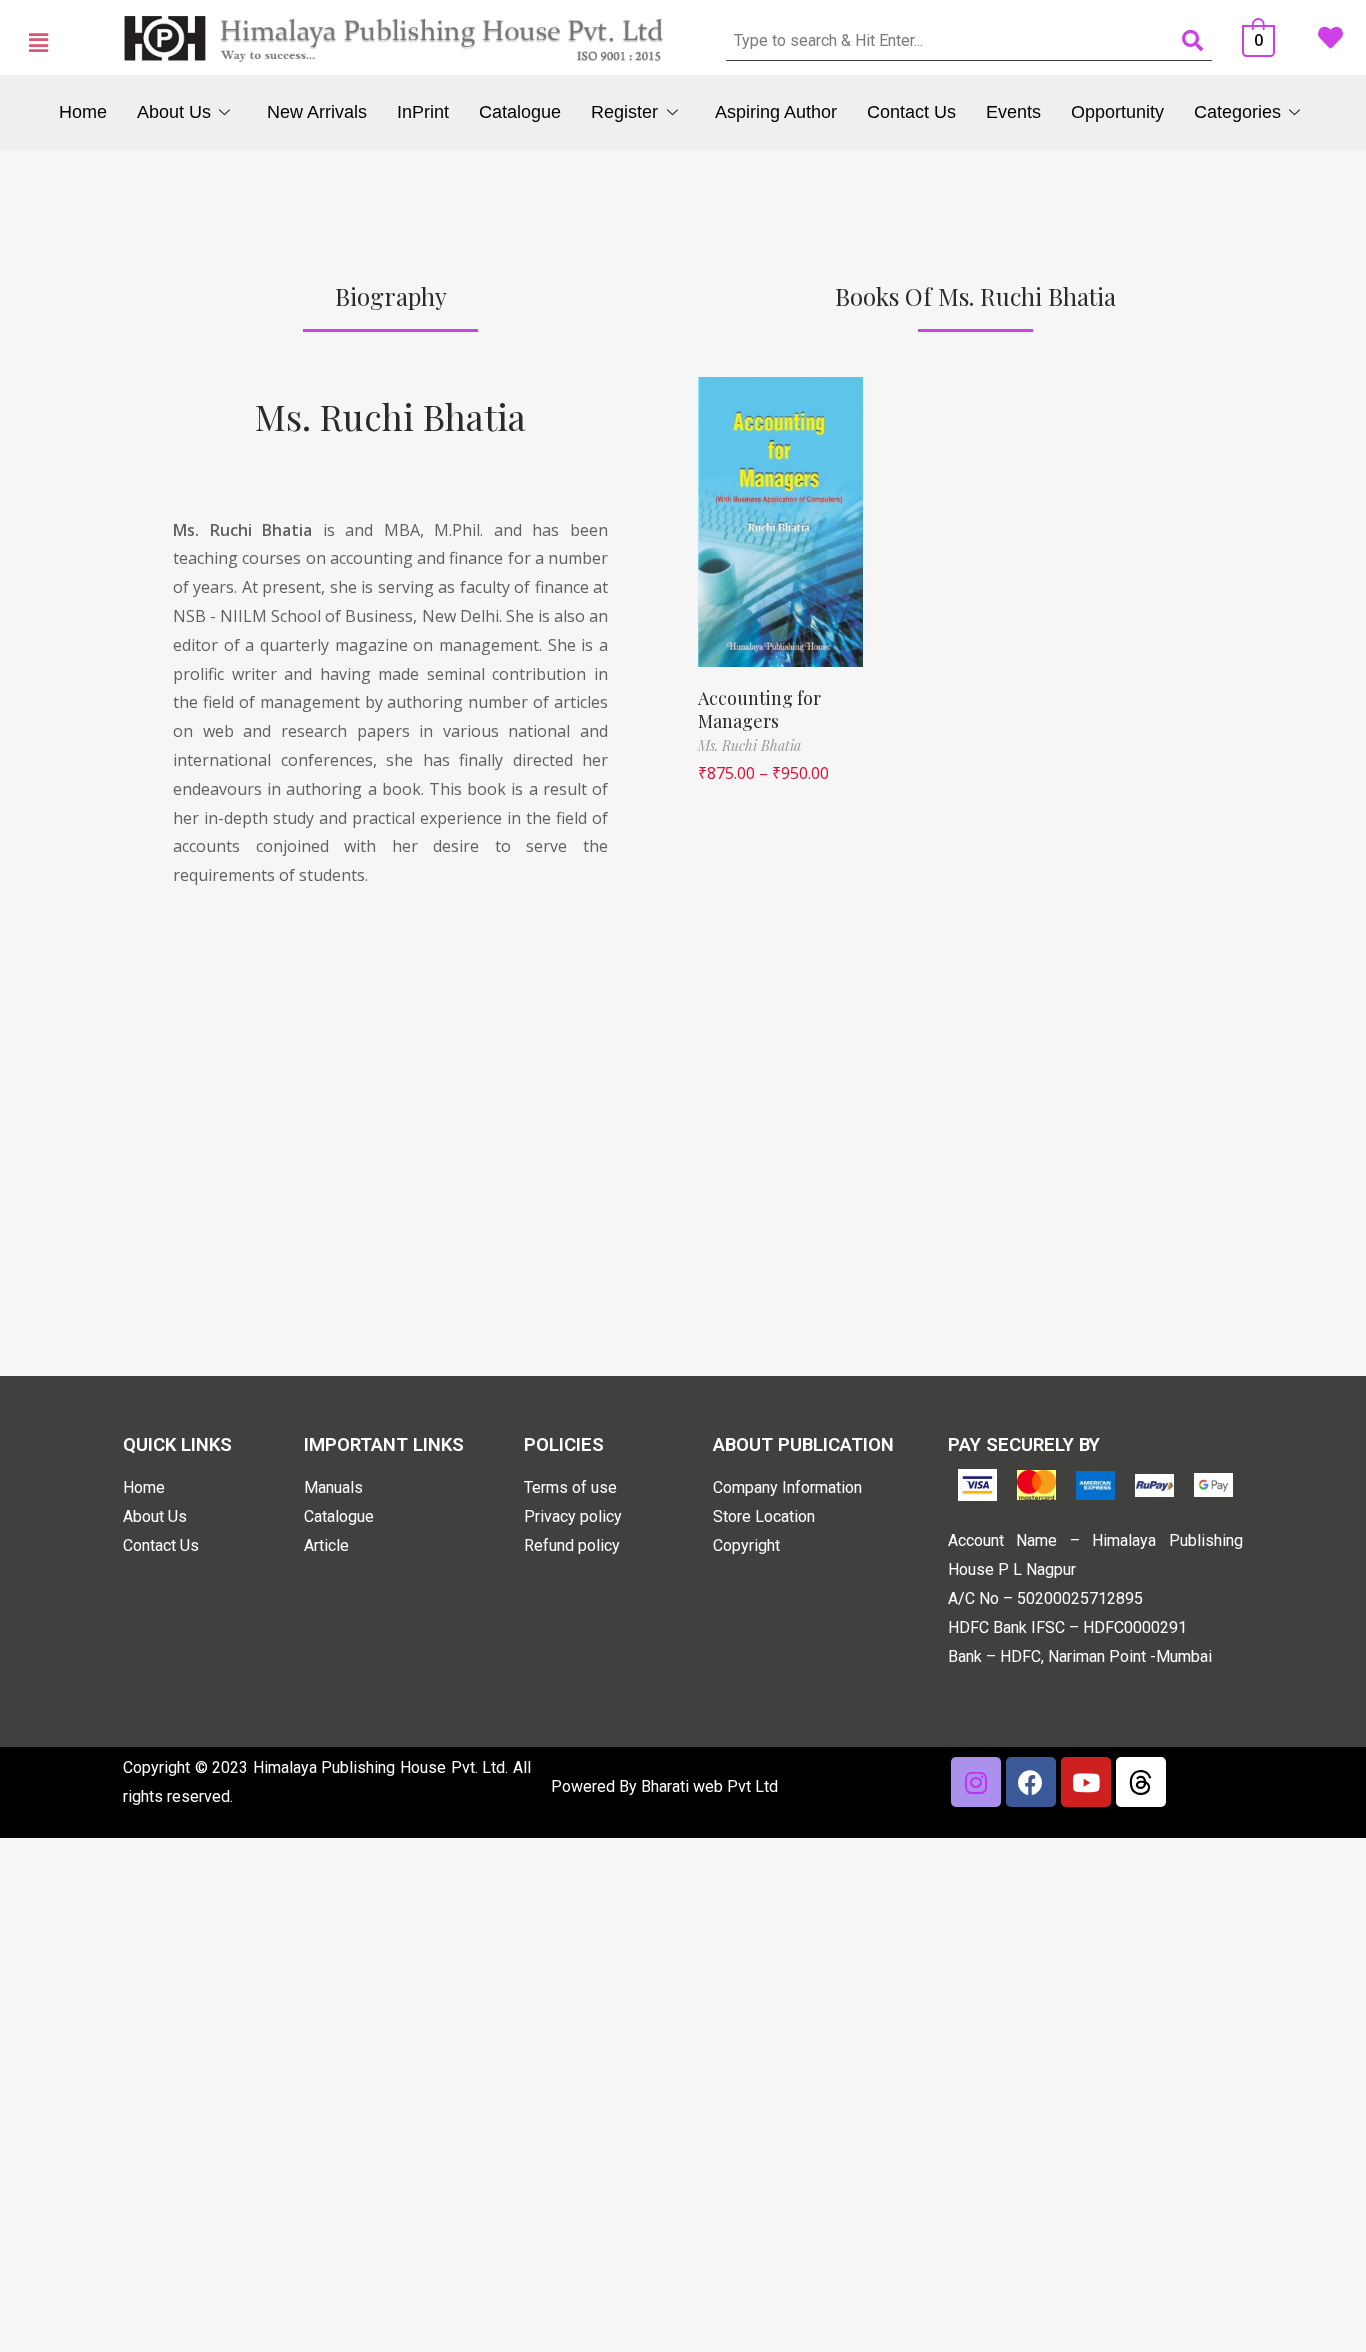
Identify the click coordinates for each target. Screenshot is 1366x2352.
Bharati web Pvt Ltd (709, 1786)
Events (1013, 112)
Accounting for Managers (759, 709)
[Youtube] (1086, 1782)
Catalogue (520, 112)
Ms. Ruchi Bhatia (390, 416)
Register (624, 112)
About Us (174, 112)
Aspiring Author (776, 112)
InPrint (423, 112)
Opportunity (1117, 112)
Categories (1237, 112)
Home (83, 112)
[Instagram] (976, 1782)
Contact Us (911, 112)
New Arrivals (317, 112)
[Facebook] (1031, 1782)
